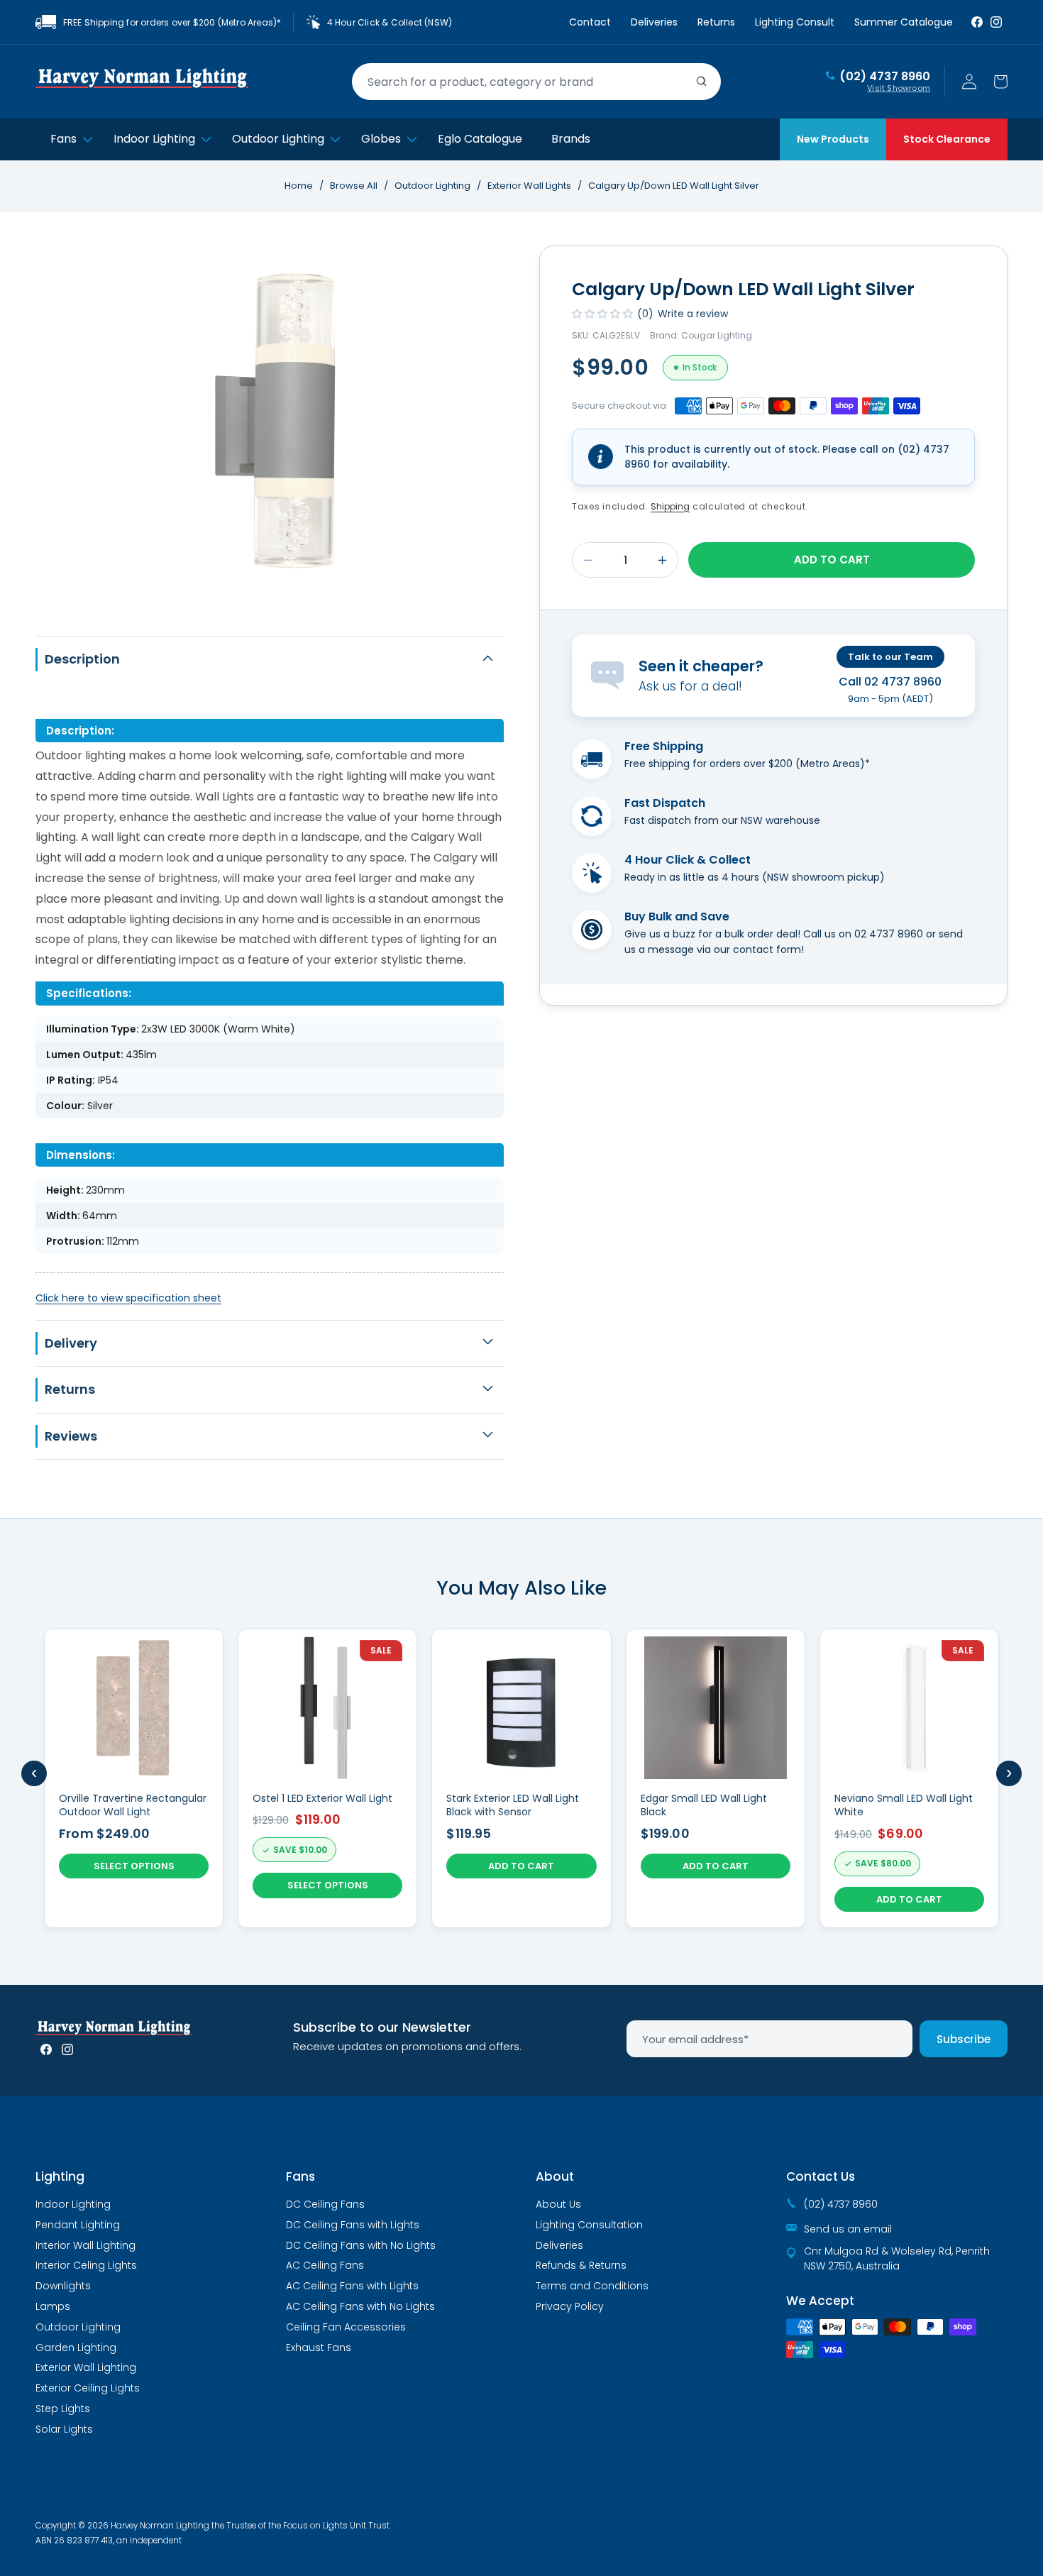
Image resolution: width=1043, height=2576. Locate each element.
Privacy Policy (570, 2306)
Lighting (60, 2176)
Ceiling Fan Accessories (346, 2327)
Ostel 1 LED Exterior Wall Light (322, 1799)
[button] (1000, 82)
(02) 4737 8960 (885, 77)
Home (299, 186)
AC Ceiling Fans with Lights (352, 2286)
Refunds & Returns (581, 2265)
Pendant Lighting (78, 2225)
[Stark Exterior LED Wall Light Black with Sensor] (521, 1778)
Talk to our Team (890, 657)
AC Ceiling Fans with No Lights (360, 2306)
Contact (590, 22)
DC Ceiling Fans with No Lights (361, 2245)
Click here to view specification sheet (128, 1298)
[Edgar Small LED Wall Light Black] (716, 1778)
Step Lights (63, 2409)
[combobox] (536, 82)
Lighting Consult (795, 22)
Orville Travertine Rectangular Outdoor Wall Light (133, 1806)
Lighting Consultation (589, 2225)
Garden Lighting (76, 2347)
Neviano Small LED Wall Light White (904, 1806)
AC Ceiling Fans (325, 2265)
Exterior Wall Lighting (86, 2367)
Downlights (63, 2286)
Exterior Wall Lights (530, 186)
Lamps (53, 2306)
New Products (833, 139)
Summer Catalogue (904, 22)
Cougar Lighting (717, 335)
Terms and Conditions (592, 2286)
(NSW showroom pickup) (823, 877)
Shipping (670, 506)
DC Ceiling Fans (325, 2204)
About (555, 2176)
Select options (134, 1866)
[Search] (702, 82)
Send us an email (848, 2229)
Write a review (693, 314)
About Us (558, 2204)
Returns (716, 22)
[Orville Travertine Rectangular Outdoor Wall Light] (134, 1778)
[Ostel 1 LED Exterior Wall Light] (327, 1778)
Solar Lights (64, 2429)
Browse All (354, 186)
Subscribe (964, 2039)
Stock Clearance (947, 139)
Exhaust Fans (319, 2347)
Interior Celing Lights (86, 2265)
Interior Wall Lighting (85, 2245)
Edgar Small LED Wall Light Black (704, 1806)
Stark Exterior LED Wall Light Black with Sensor (513, 1806)
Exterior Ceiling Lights (88, 2388)
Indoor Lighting (73, 2204)
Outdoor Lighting (434, 186)
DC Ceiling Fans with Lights (353, 2225)
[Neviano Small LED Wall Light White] (909, 1778)
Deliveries (654, 22)
